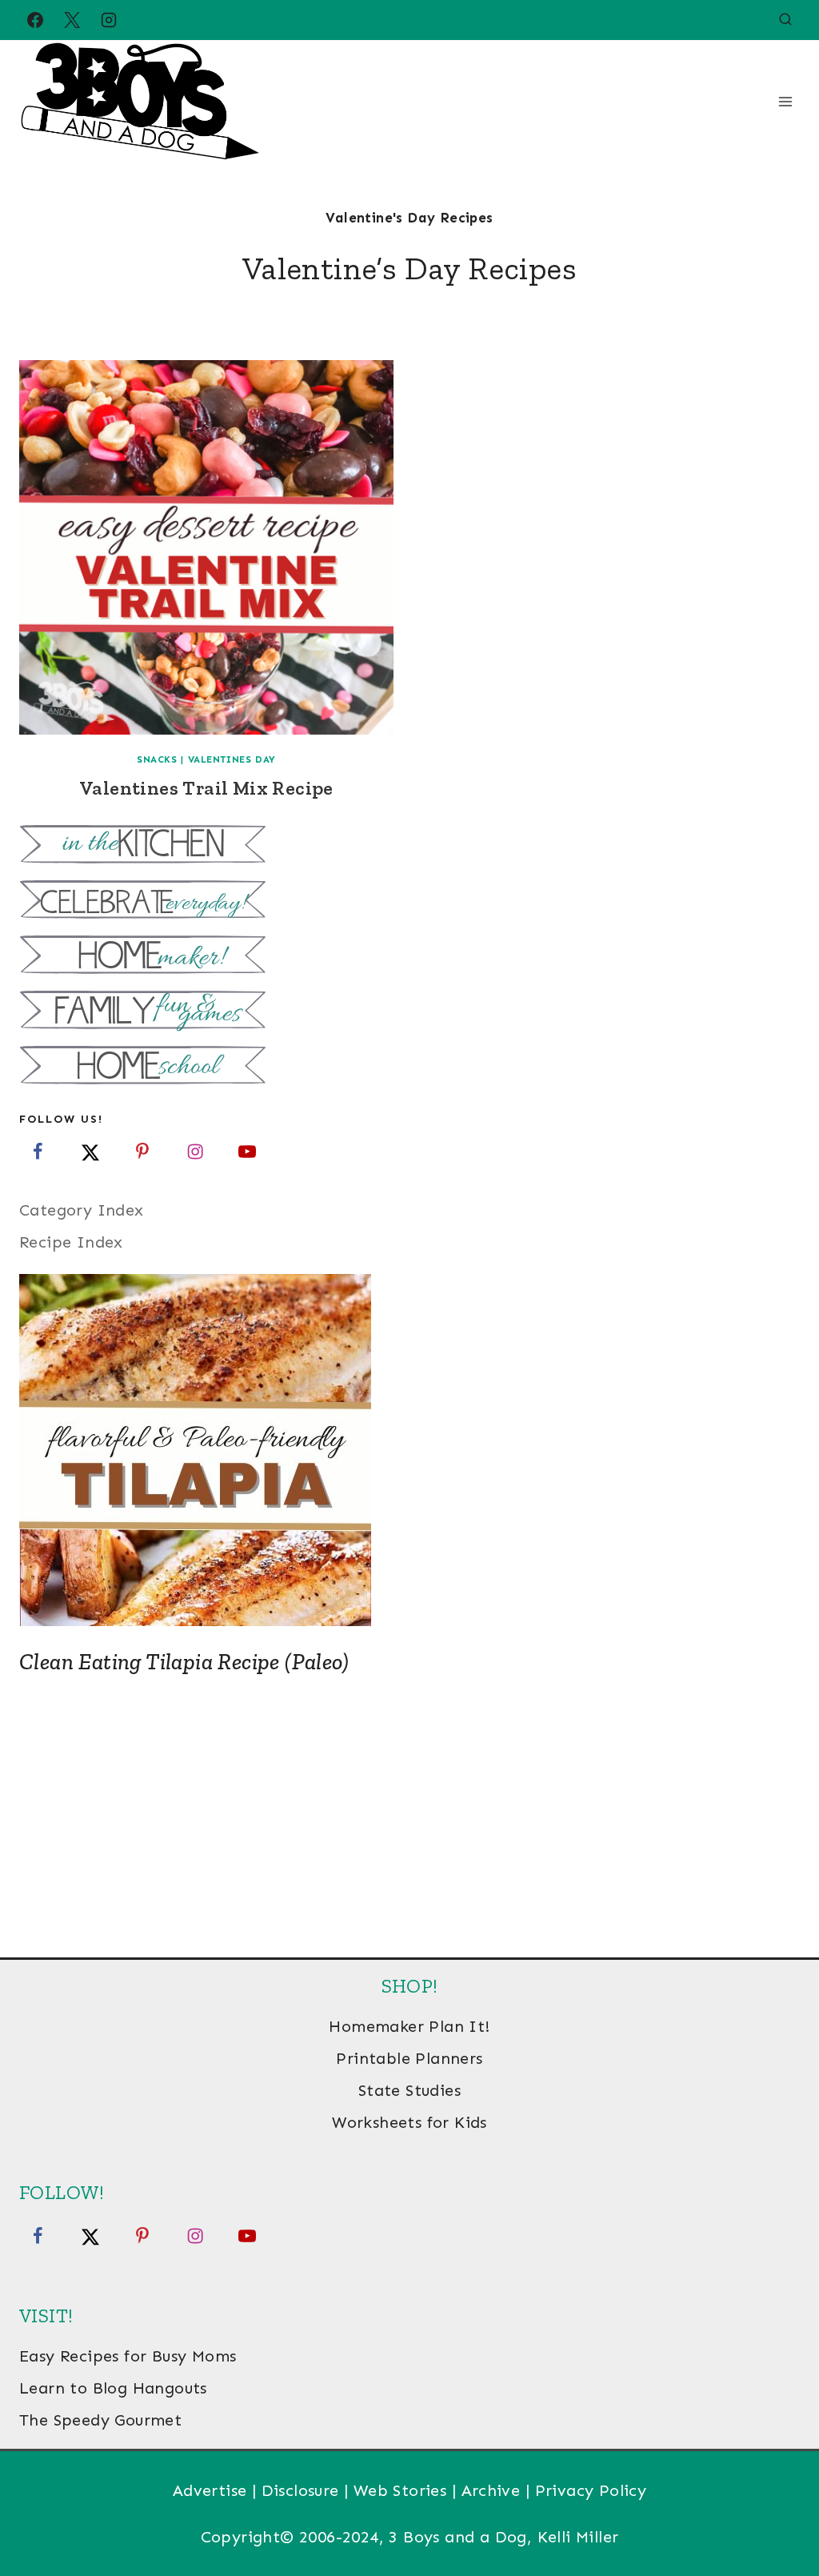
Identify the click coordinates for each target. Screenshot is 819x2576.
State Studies (409, 2090)
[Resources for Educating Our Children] (409, 1067)
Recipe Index (71, 1242)
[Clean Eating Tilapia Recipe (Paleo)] (409, 1450)
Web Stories (400, 2490)
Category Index (82, 1210)
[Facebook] (35, 20)
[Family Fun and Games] (409, 1012)
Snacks (157, 759)
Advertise (210, 2490)
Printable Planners (409, 2058)
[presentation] (206, 547)
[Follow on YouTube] (247, 1152)
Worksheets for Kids (409, 2122)
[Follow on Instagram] (195, 1152)
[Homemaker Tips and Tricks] (409, 957)
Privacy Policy (591, 2490)
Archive (491, 2490)
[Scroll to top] (779, 2512)
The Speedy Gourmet (100, 2420)
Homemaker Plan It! (409, 2026)
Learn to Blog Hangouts (113, 2388)
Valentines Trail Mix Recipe (206, 788)
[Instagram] (109, 20)
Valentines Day (232, 759)
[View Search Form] (785, 20)
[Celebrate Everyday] (409, 901)
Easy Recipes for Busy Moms (128, 2356)
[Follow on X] (90, 1152)
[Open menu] (785, 101)
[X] (72, 20)
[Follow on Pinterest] (142, 1152)
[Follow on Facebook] (38, 1152)
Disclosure (300, 2490)
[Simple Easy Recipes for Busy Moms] (409, 846)
